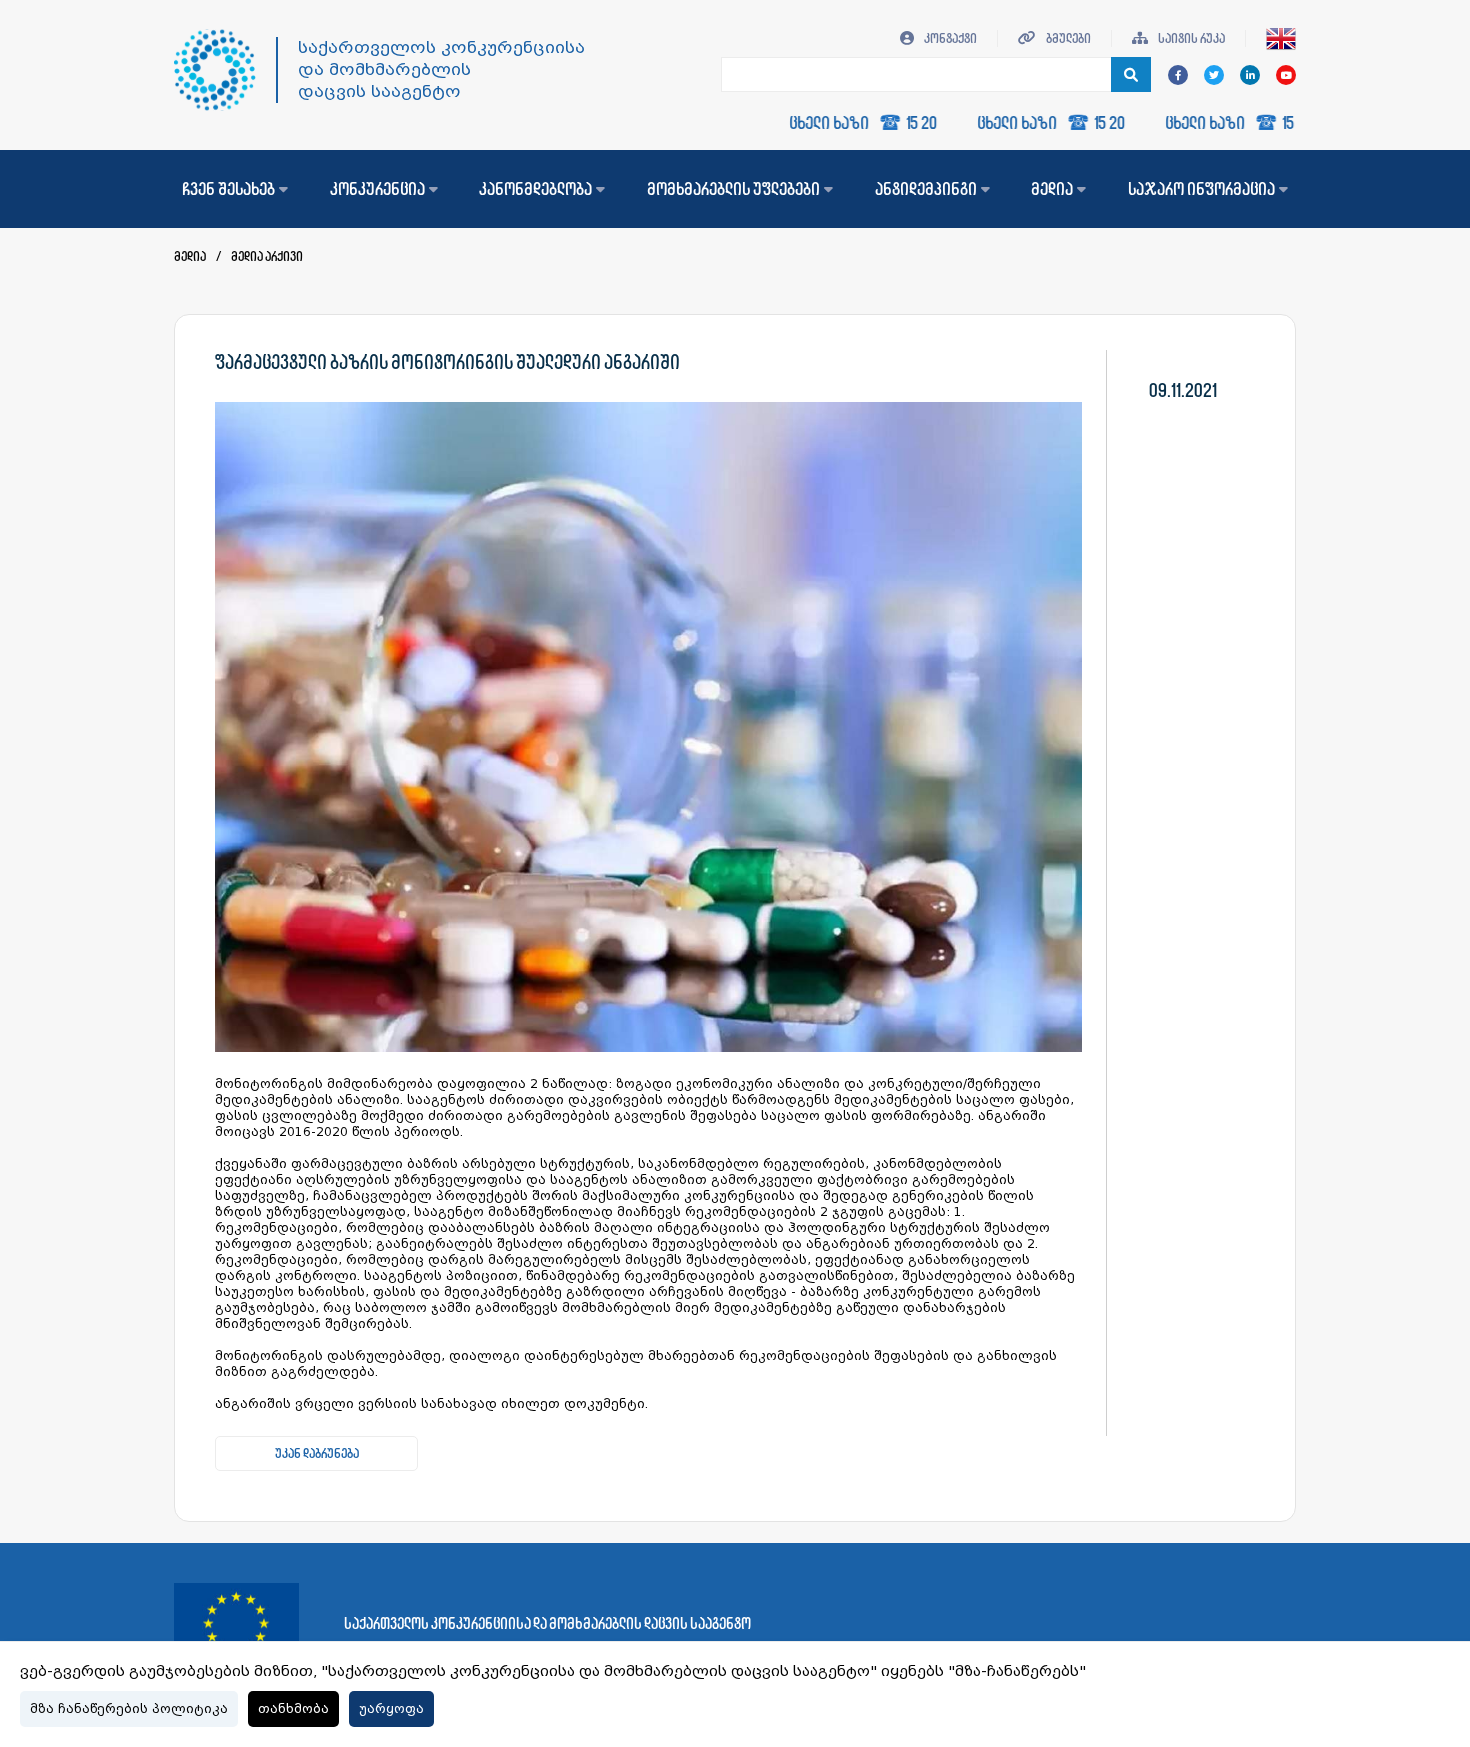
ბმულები (1067, 38)
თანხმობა (293, 1709)
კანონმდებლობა (535, 189)
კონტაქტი (949, 38)
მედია (1052, 189)
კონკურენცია (377, 189)
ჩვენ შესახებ (228, 189)
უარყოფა (391, 1709)
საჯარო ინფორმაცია (1201, 189)
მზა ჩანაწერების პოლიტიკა (129, 1709)
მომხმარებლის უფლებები (733, 189)
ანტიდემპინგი (926, 189)
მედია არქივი (267, 256)
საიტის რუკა (1190, 38)
